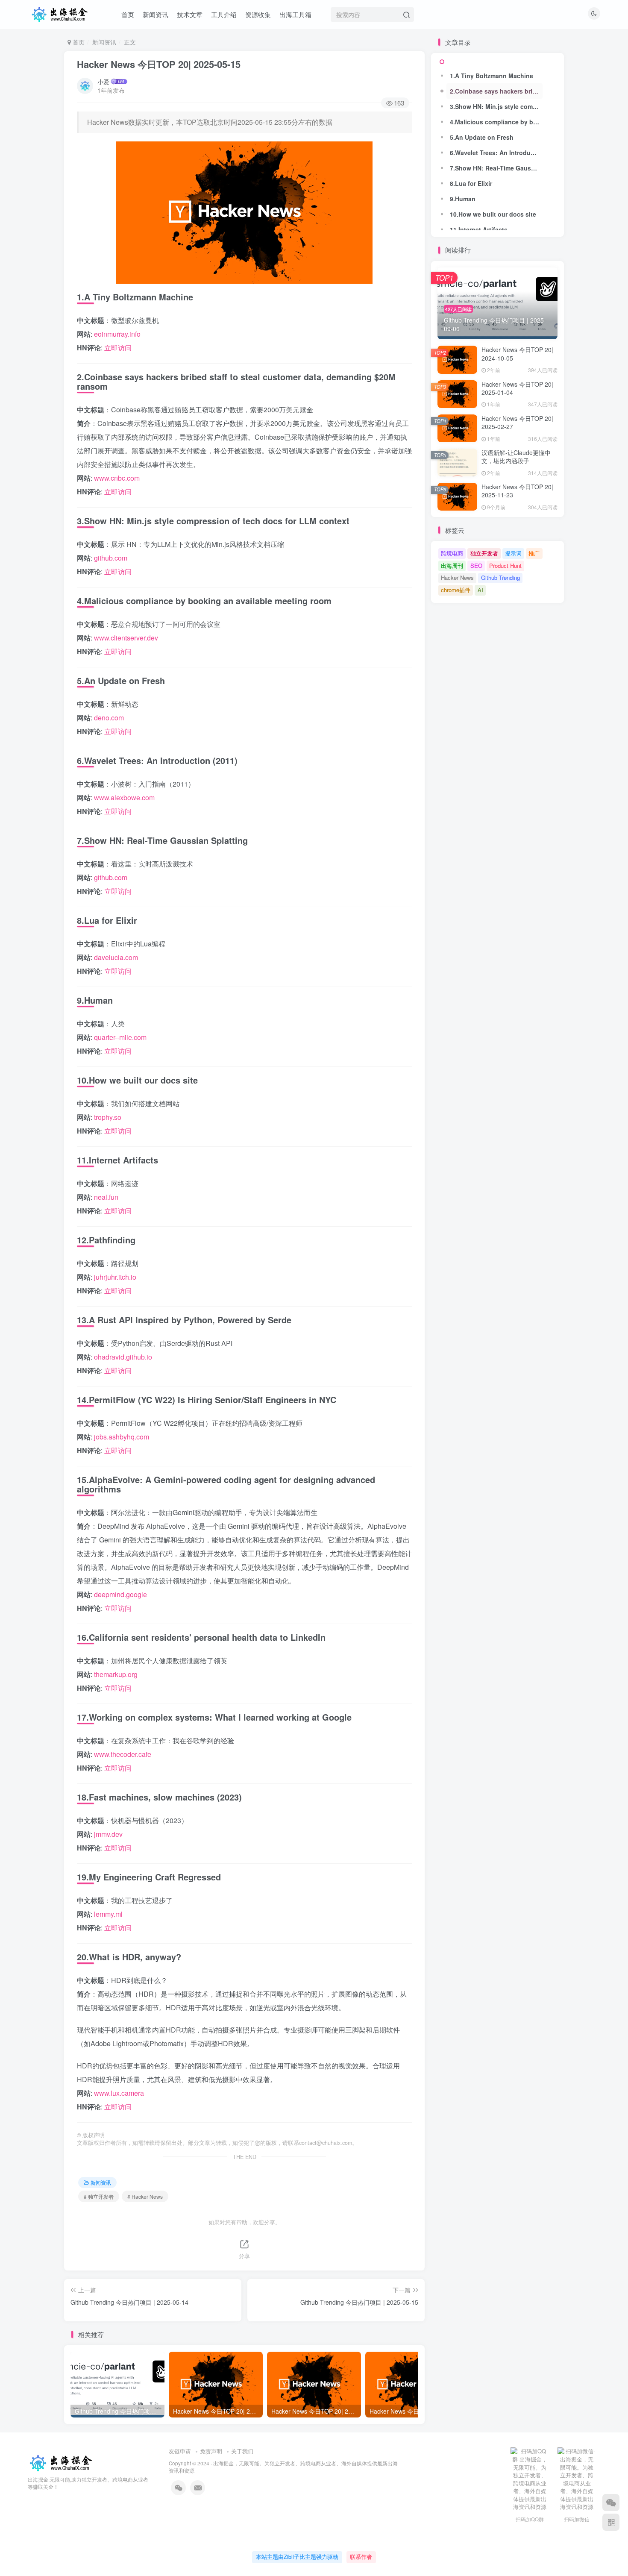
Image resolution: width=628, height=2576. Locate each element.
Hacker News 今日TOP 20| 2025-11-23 (517, 491)
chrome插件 (456, 590)
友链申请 (180, 2451)
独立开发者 (484, 553)
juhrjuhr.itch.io (115, 1277)
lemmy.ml (108, 1914)
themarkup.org (116, 1674)
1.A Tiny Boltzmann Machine (492, 76)
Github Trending (500, 577)
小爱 (103, 82)
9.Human (463, 199)
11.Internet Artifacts (479, 229)
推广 (534, 553)
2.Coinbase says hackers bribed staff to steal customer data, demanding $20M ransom (496, 91)
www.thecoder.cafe (123, 1754)
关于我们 (242, 2451)
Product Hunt (505, 565)
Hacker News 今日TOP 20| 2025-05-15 (159, 64)
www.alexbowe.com (124, 797)
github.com (111, 558)
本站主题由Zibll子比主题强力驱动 (297, 2557)
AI (480, 590)
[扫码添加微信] (611, 2503)
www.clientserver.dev (126, 638)
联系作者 (361, 2557)
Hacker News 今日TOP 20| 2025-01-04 (517, 388)
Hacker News (457, 577)
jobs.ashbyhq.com (122, 1437)
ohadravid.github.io (123, 1357)
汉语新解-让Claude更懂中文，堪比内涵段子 (516, 457)
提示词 (513, 553)
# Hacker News (145, 2196)
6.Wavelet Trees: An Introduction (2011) (496, 153)
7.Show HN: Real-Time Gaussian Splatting (496, 168)
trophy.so (108, 1117)
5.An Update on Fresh (482, 137)
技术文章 (190, 14)
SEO (476, 565)
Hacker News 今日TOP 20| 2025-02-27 (517, 423)
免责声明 (211, 2451)
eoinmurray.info (117, 334)
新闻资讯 (156, 14)
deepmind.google (120, 1594)
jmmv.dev (108, 1834)
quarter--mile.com (120, 1037)
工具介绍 (224, 14)
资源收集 (258, 14)
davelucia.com (116, 957)
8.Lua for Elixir (471, 183)
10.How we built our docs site (493, 214)
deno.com (109, 718)
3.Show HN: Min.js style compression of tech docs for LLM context (496, 106)
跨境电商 (452, 553)
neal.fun (106, 1197)
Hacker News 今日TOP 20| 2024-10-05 (517, 354)
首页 (128, 14)
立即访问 (118, 348)
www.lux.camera (119, 2093)
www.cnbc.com (117, 478)
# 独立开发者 (99, 2196)
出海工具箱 (295, 14)
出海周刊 (452, 565)
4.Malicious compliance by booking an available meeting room (496, 122)
